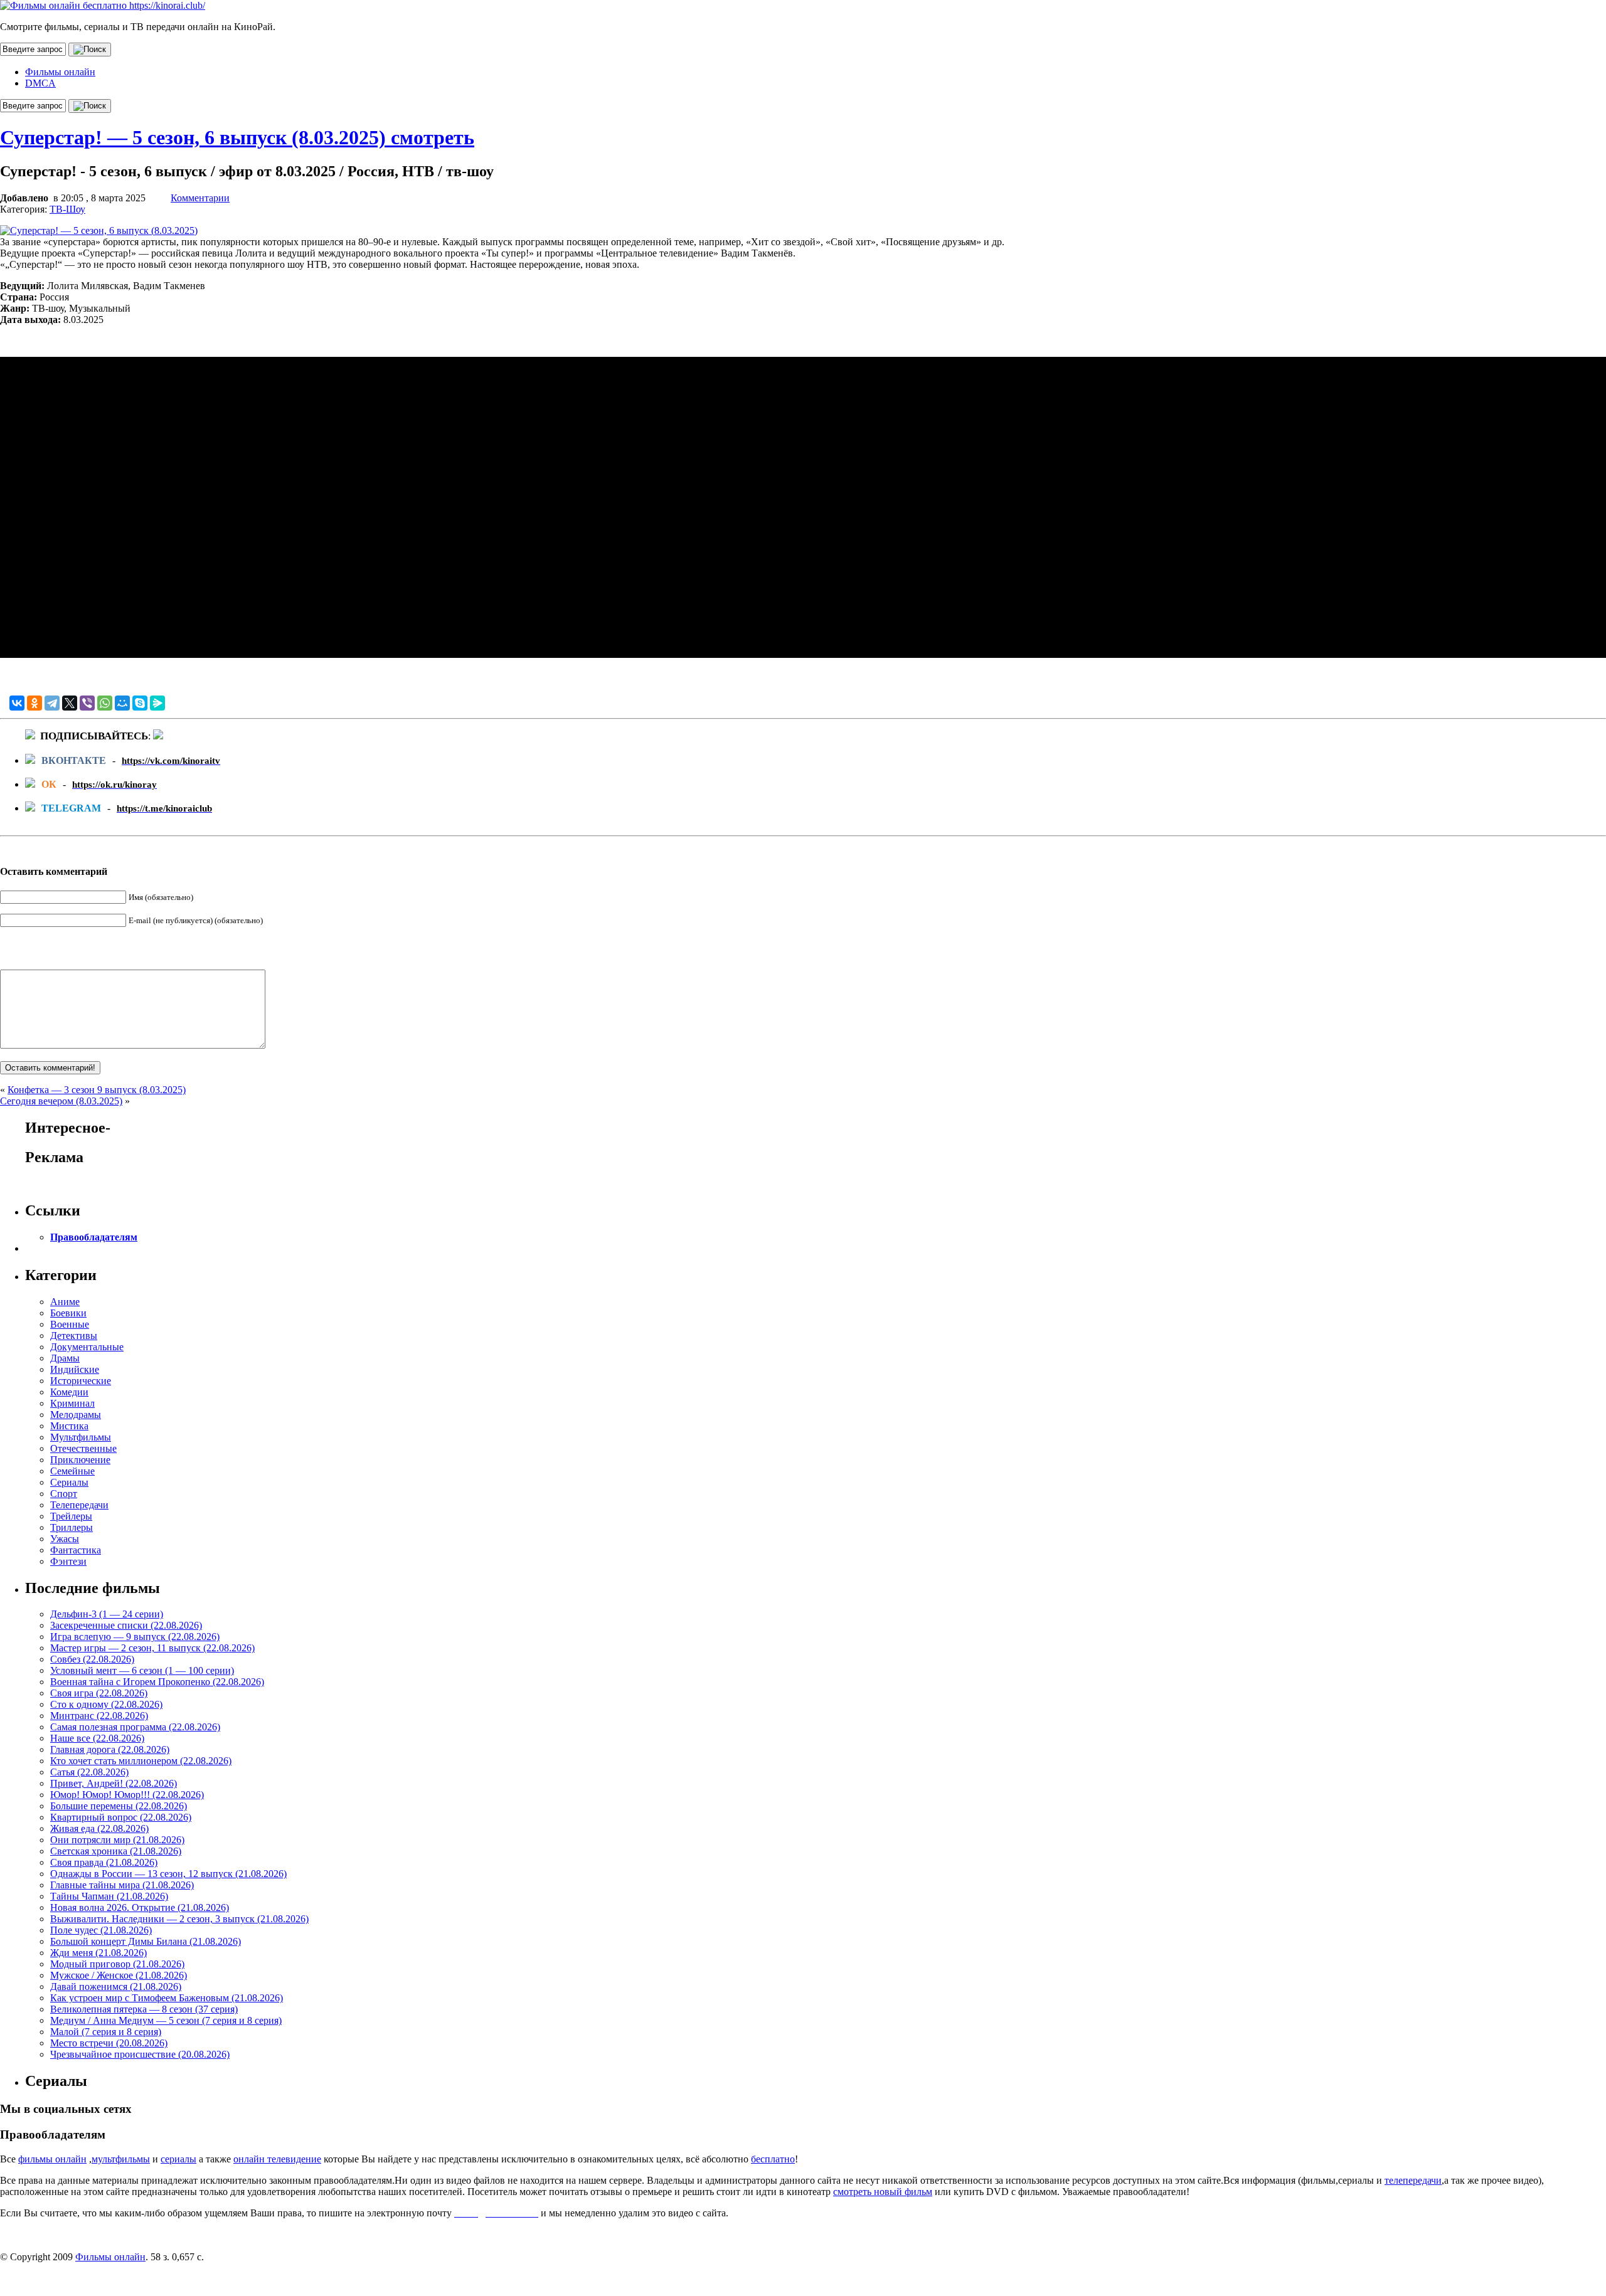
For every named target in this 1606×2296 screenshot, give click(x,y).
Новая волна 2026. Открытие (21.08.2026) (140, 1907)
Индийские (75, 1369)
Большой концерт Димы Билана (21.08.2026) (146, 1941)
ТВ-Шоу (67, 209)
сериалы (178, 2159)
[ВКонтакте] (17, 703)
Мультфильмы (81, 1437)
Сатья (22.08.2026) (89, 1772)
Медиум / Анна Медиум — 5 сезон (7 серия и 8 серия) (166, 2020)
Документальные (87, 1347)
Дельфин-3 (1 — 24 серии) (107, 1614)
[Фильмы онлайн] (103, 5)
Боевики (68, 1313)
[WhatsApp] (105, 703)
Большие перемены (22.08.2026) (119, 1806)
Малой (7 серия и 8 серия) (106, 2032)
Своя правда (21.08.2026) (104, 1862)
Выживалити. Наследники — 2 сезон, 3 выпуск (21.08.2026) (179, 1919)
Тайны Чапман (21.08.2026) (109, 1896)
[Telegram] (52, 703)
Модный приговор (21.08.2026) (117, 1964)
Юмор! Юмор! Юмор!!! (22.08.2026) (127, 1795)
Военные (70, 1324)
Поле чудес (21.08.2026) (101, 1930)
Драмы (65, 1358)
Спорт (64, 1494)
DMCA (40, 83)
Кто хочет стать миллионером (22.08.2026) (141, 1761)
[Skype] (140, 703)
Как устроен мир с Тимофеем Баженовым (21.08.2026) (167, 1998)
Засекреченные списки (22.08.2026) (126, 1625)
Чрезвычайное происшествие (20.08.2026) (140, 2054)
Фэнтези (68, 1561)
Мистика (69, 1426)
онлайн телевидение (277, 2159)
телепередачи (1413, 2180)
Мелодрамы (76, 1415)
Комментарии (200, 198)
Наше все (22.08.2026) (97, 1738)
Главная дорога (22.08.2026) (110, 1749)
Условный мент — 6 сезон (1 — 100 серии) (142, 1670)
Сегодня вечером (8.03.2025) (61, 1101)
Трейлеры (71, 1516)
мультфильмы (121, 2159)
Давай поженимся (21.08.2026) (116, 1987)
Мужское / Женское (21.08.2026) (119, 1975)
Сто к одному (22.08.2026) (106, 1704)
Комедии (69, 1392)
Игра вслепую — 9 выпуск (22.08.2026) (135, 1637)
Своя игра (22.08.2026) (99, 1693)
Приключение (80, 1460)
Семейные (72, 1471)
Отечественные (83, 1448)
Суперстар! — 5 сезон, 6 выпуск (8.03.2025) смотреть (237, 137)
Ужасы (65, 1539)
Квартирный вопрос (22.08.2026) (121, 1817)
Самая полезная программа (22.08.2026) (135, 1727)
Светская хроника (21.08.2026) (116, 1851)
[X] (70, 703)
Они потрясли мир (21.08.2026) (117, 1840)
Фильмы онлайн (60, 72)
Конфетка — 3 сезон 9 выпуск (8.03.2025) (97, 1090)
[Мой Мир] (122, 703)
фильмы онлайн (52, 2159)
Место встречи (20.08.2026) (109, 2043)
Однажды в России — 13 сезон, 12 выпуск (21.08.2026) (168, 1874)
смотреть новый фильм (883, 2192)
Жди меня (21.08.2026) (98, 1953)
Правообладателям (94, 1237)
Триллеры (72, 1527)
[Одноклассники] (35, 703)
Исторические (81, 1381)
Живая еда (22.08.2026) (99, 1828)
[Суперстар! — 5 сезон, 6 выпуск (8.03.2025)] (99, 230)
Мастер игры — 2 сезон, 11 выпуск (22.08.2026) (152, 1648)
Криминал (72, 1403)
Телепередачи (79, 1505)
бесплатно (773, 2159)
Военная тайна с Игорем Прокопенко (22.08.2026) (157, 1682)
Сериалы (69, 1482)
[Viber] (87, 703)
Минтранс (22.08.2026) (99, 1716)
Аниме (65, 1302)
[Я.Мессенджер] (157, 703)
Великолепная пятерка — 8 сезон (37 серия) (144, 2009)
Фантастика (76, 1550)
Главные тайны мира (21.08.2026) (122, 1885)
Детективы (74, 1336)
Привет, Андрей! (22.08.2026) (114, 1783)
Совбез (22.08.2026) (92, 1659)
